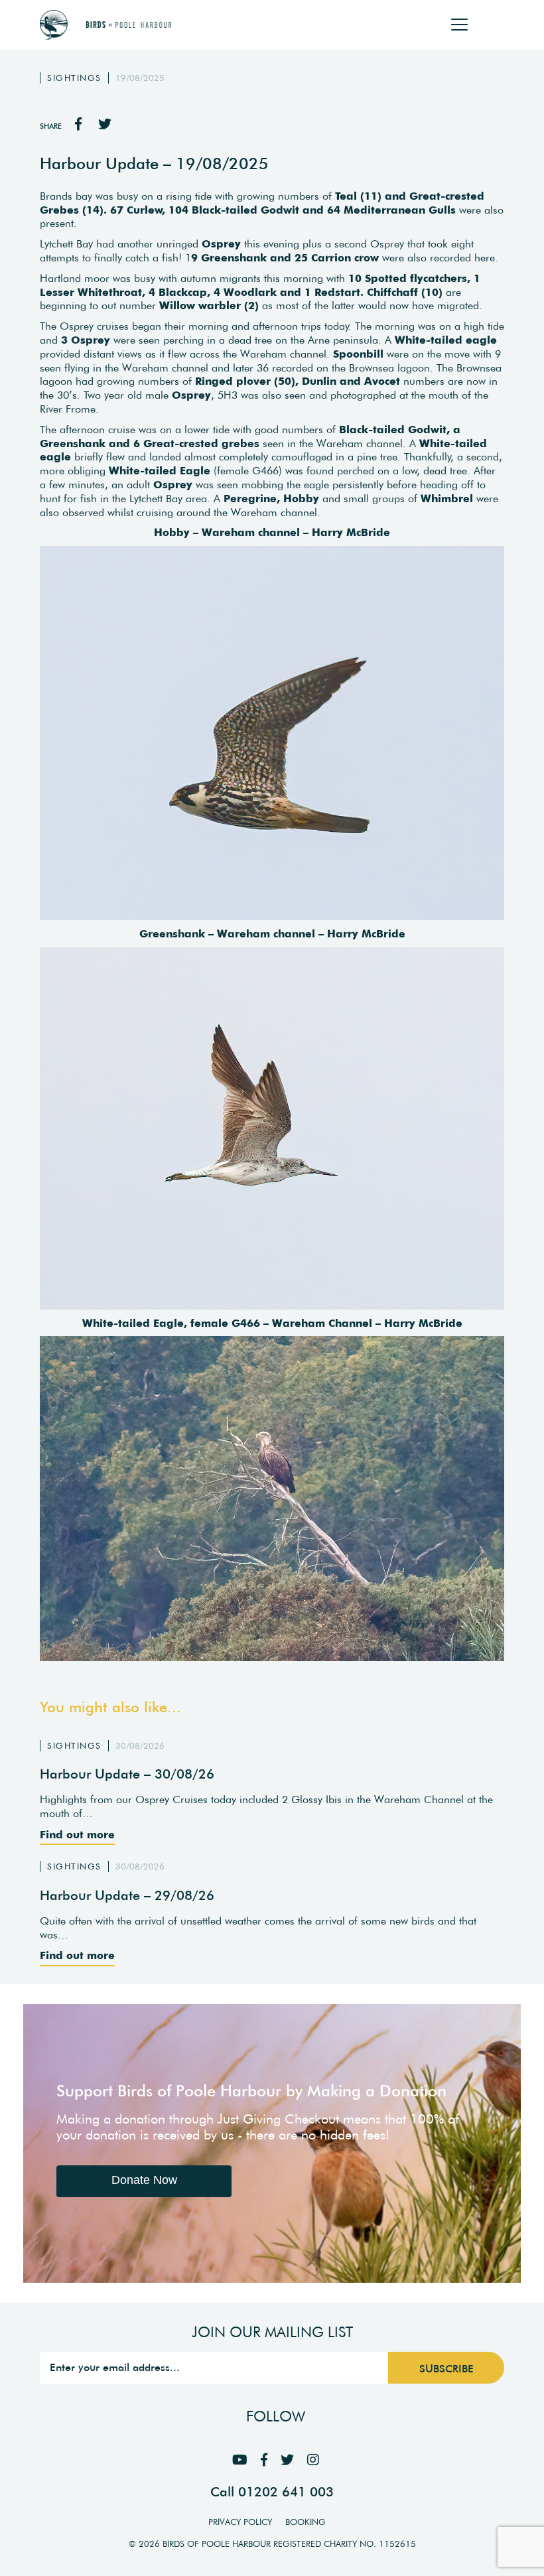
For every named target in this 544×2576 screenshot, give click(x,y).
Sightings (74, 78)
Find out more (77, 1834)
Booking (306, 2522)
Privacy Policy (240, 2522)
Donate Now (144, 2180)
